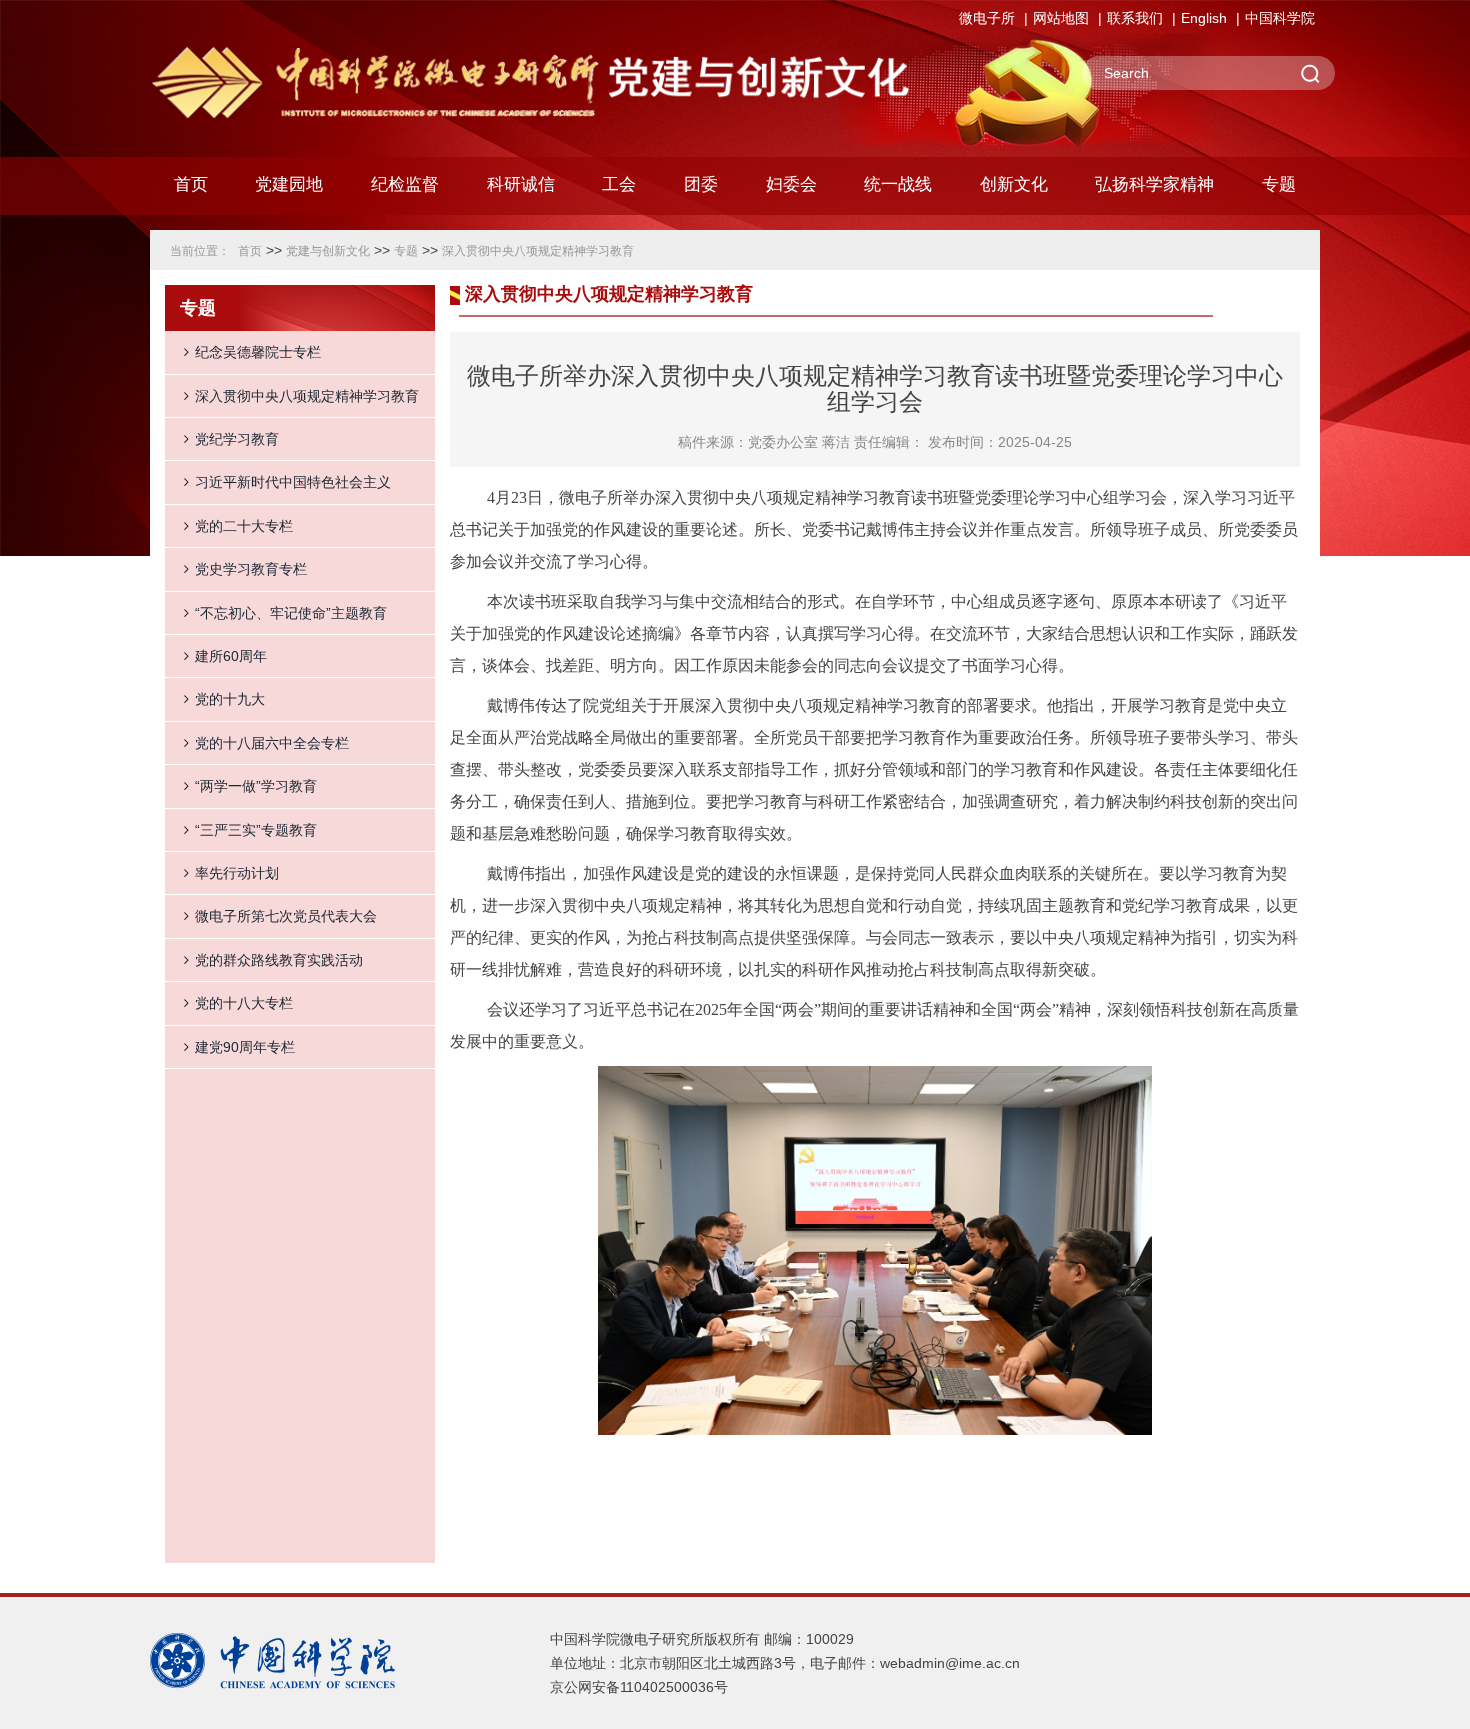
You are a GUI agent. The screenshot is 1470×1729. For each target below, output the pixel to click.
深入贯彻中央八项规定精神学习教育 (538, 251)
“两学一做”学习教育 (256, 786)
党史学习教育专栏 (251, 569)
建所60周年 (231, 656)
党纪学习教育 (237, 439)
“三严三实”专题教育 (256, 830)
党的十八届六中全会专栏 (272, 743)
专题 (406, 251)
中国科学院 (1280, 18)
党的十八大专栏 (244, 1003)
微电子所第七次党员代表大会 (286, 916)
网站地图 (1061, 18)
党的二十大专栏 (244, 526)
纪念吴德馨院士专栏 (258, 352)
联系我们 (1135, 18)
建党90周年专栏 (245, 1047)
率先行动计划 (237, 873)
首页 (191, 184)
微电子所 (987, 18)
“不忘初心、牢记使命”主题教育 (291, 613)
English (1204, 18)
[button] (405, 190)
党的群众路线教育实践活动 (279, 960)
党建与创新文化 (328, 251)
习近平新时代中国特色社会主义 (293, 482)
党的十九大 (230, 699)
